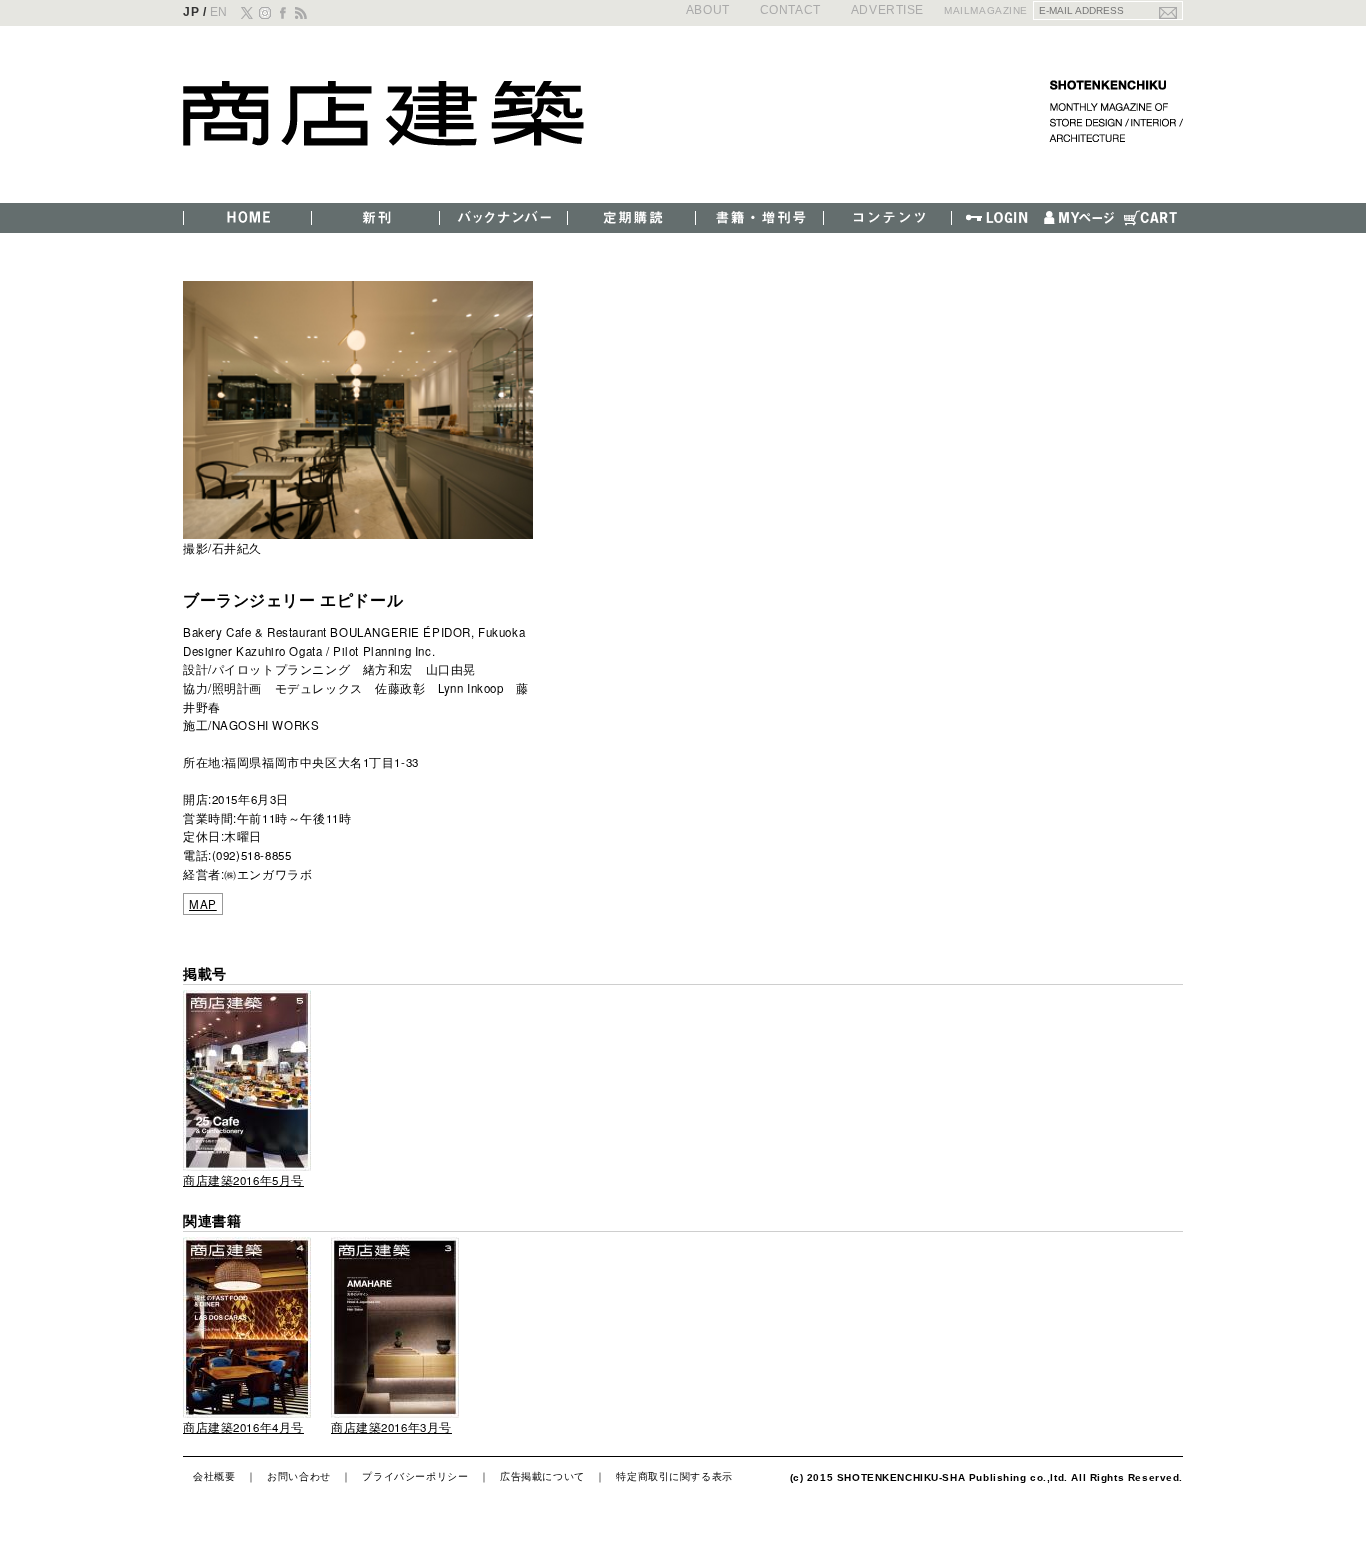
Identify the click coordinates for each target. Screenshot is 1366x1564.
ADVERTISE (887, 9)
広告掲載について (542, 1476)
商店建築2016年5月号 (243, 1180)
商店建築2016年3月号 (391, 1427)
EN (219, 11)
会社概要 (214, 1476)
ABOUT (708, 9)
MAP (203, 904)
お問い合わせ (298, 1476)
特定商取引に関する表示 (674, 1476)
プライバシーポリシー (415, 1476)
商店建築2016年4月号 (243, 1427)
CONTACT (790, 9)
